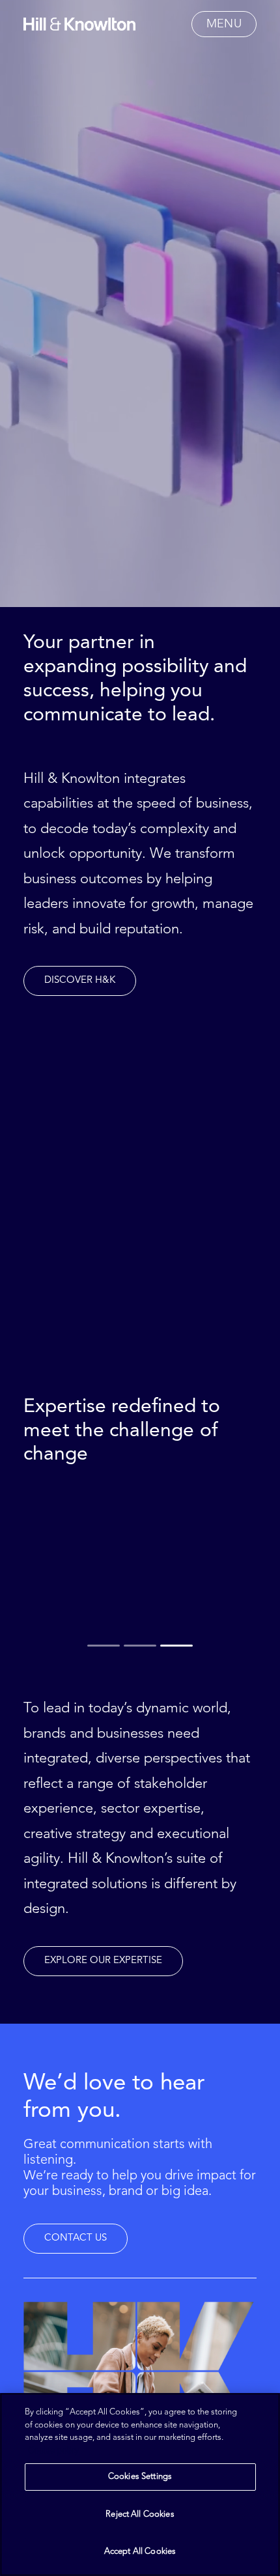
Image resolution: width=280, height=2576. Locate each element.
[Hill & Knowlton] (79, 24)
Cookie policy (53, 2451)
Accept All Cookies (140, 2552)
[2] (140, 1645)
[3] (175, 1645)
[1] (105, 1645)
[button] (224, 24)
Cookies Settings (140, 2477)
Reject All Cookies (140, 2514)
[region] (140, 2484)
